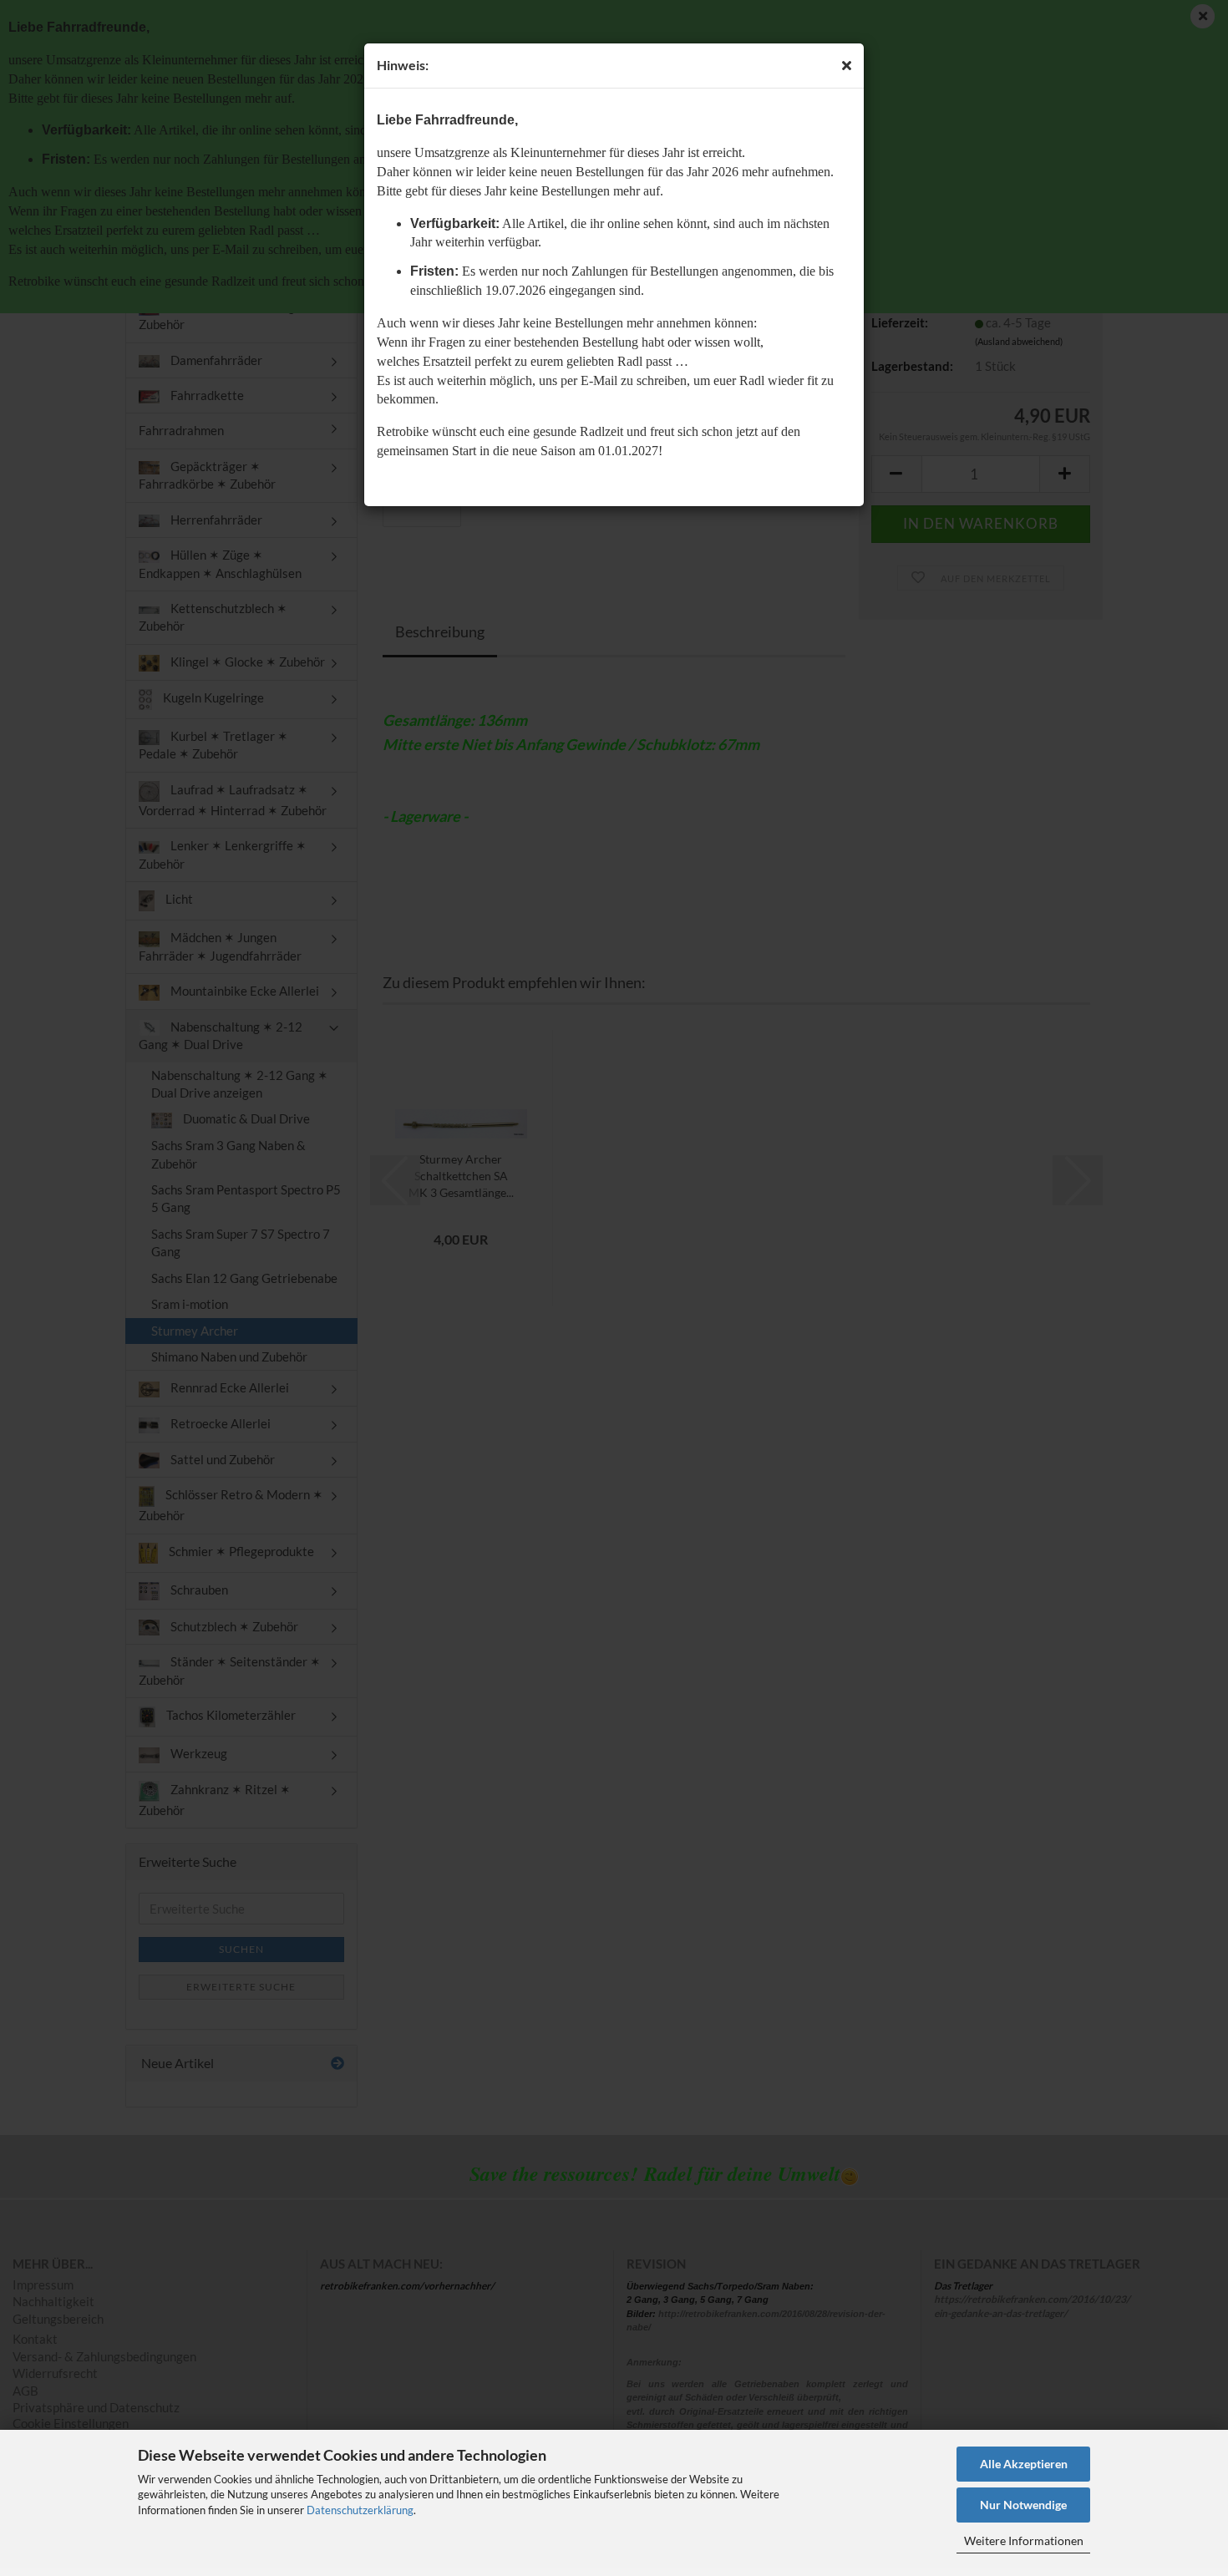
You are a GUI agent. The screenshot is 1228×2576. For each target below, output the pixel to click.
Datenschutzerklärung (360, 2510)
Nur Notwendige (1023, 2505)
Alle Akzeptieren (1024, 2464)
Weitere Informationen (1024, 2541)
